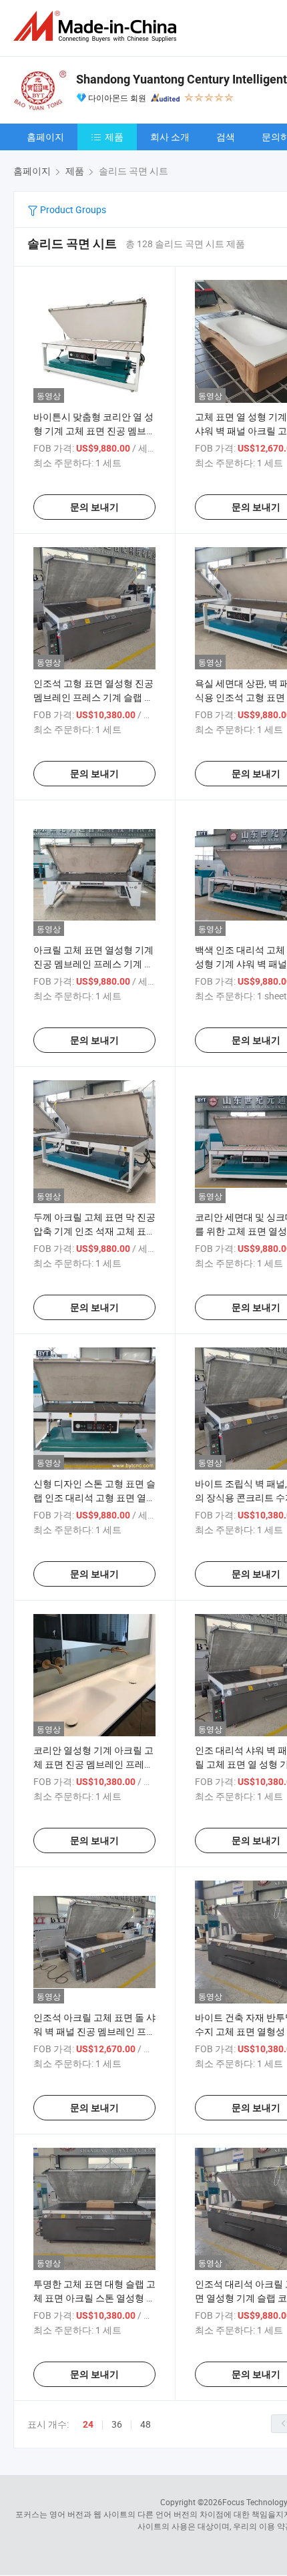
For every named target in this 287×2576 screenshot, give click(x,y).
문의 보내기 (94, 507)
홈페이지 (45, 137)
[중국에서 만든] (97, 26)
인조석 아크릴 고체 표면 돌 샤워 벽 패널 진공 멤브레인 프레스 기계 (94, 2031)
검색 (226, 137)
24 (88, 2424)
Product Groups (72, 209)
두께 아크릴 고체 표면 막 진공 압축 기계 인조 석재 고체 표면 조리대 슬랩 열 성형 (94, 1231)
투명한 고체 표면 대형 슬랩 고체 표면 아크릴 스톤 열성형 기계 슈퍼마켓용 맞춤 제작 (94, 2298)
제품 (114, 137)
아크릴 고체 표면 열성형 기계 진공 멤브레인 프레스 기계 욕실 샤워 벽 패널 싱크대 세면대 (94, 964)
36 (117, 2424)
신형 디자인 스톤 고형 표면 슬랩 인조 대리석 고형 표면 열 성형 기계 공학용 (94, 1497)
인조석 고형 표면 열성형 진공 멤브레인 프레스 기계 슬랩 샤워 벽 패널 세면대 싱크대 (93, 697)
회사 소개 (170, 137)
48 (146, 2424)
